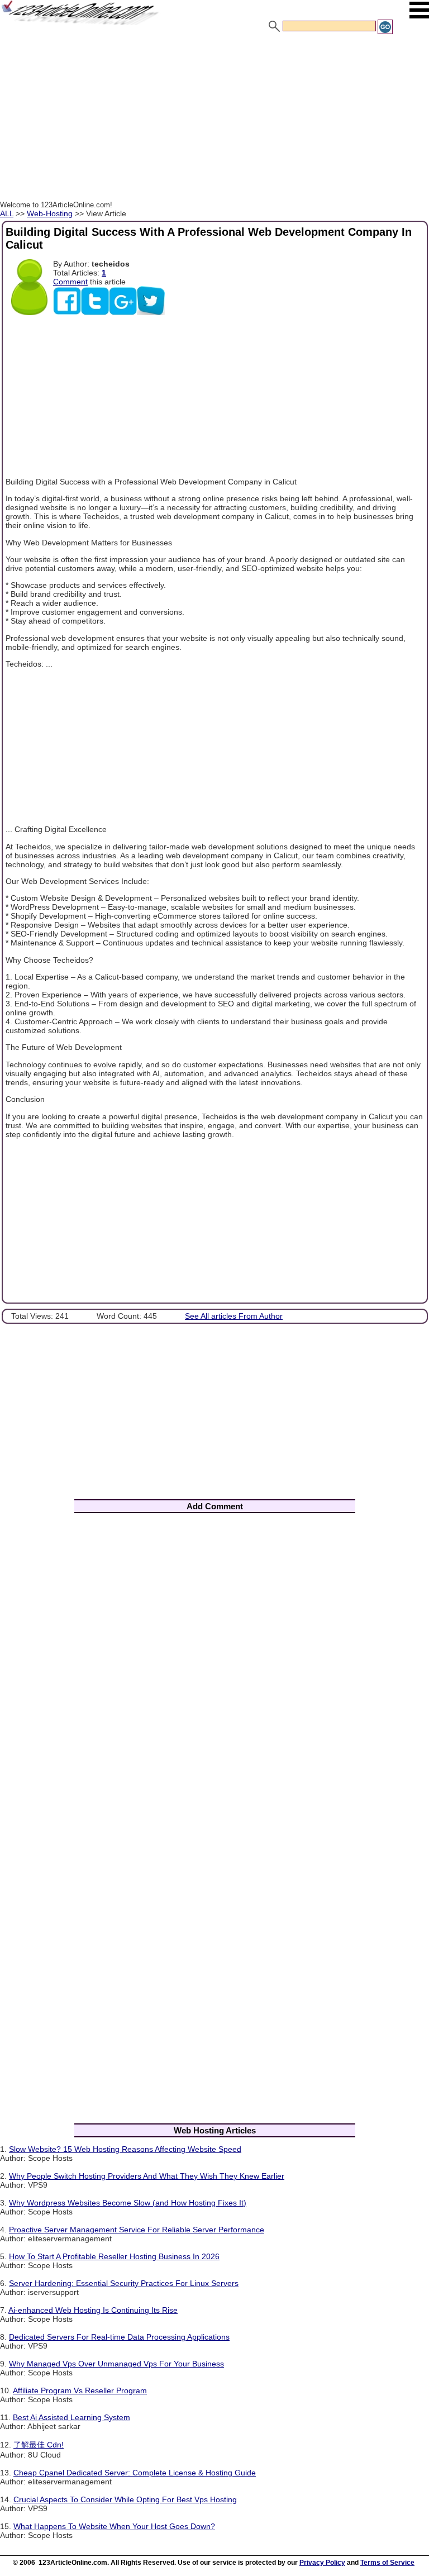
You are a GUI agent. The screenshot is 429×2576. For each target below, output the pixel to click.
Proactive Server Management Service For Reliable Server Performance (137, 2230)
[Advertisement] (214, 119)
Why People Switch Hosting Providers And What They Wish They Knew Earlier (147, 2176)
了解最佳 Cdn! (39, 2445)
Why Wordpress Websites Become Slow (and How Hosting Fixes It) (128, 2203)
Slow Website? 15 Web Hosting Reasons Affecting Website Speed (125, 2149)
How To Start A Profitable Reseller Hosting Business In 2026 (114, 2256)
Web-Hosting (50, 213)
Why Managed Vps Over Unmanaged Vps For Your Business (116, 2364)
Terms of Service (387, 2563)
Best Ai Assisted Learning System (71, 2417)
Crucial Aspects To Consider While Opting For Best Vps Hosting (125, 2499)
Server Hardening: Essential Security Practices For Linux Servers (124, 2283)
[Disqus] (214, 1669)
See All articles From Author (234, 1316)
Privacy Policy (322, 2563)
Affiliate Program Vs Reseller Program (80, 2390)
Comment (70, 282)
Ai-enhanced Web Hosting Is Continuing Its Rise (93, 2310)
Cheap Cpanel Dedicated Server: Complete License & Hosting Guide (135, 2473)
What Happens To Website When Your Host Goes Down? (114, 2526)
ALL (7, 213)
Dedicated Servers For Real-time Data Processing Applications (119, 2337)
